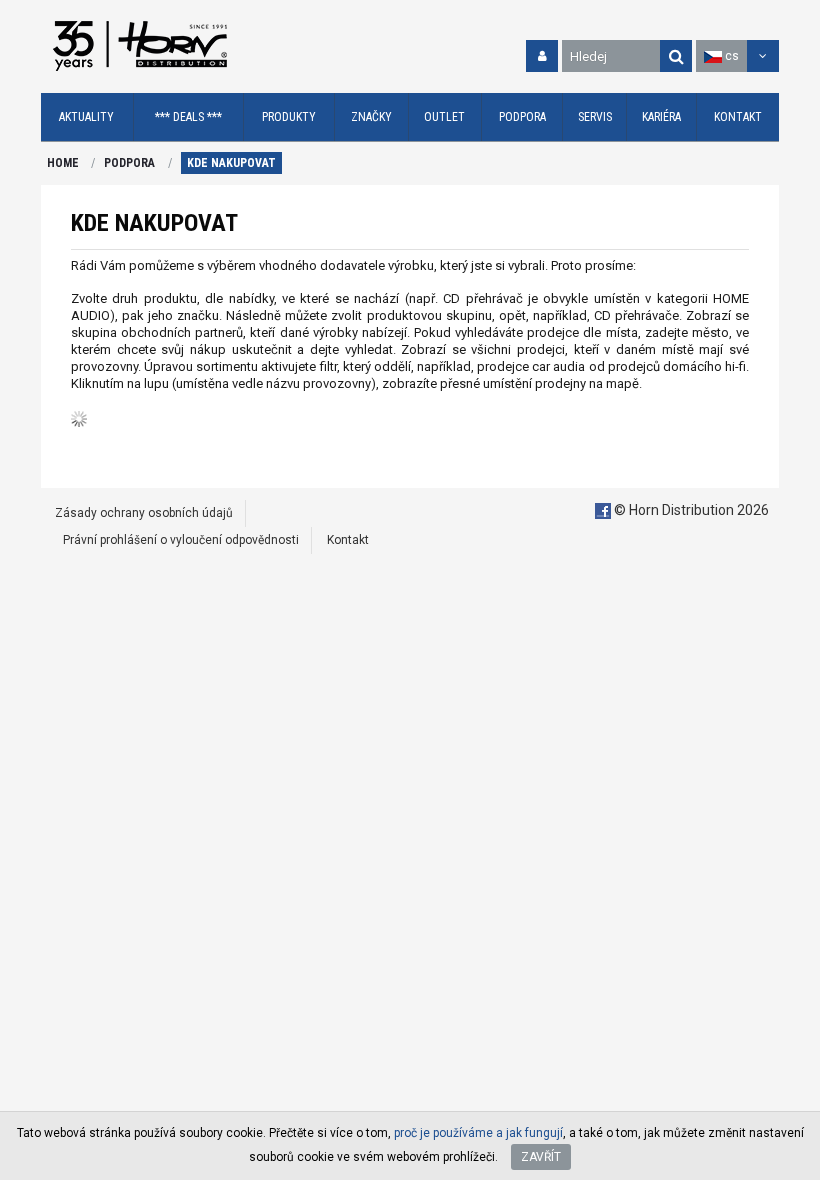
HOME (63, 163)
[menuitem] (87, 117)
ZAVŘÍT (541, 1157)
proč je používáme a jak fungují (478, 1133)
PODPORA (129, 163)
